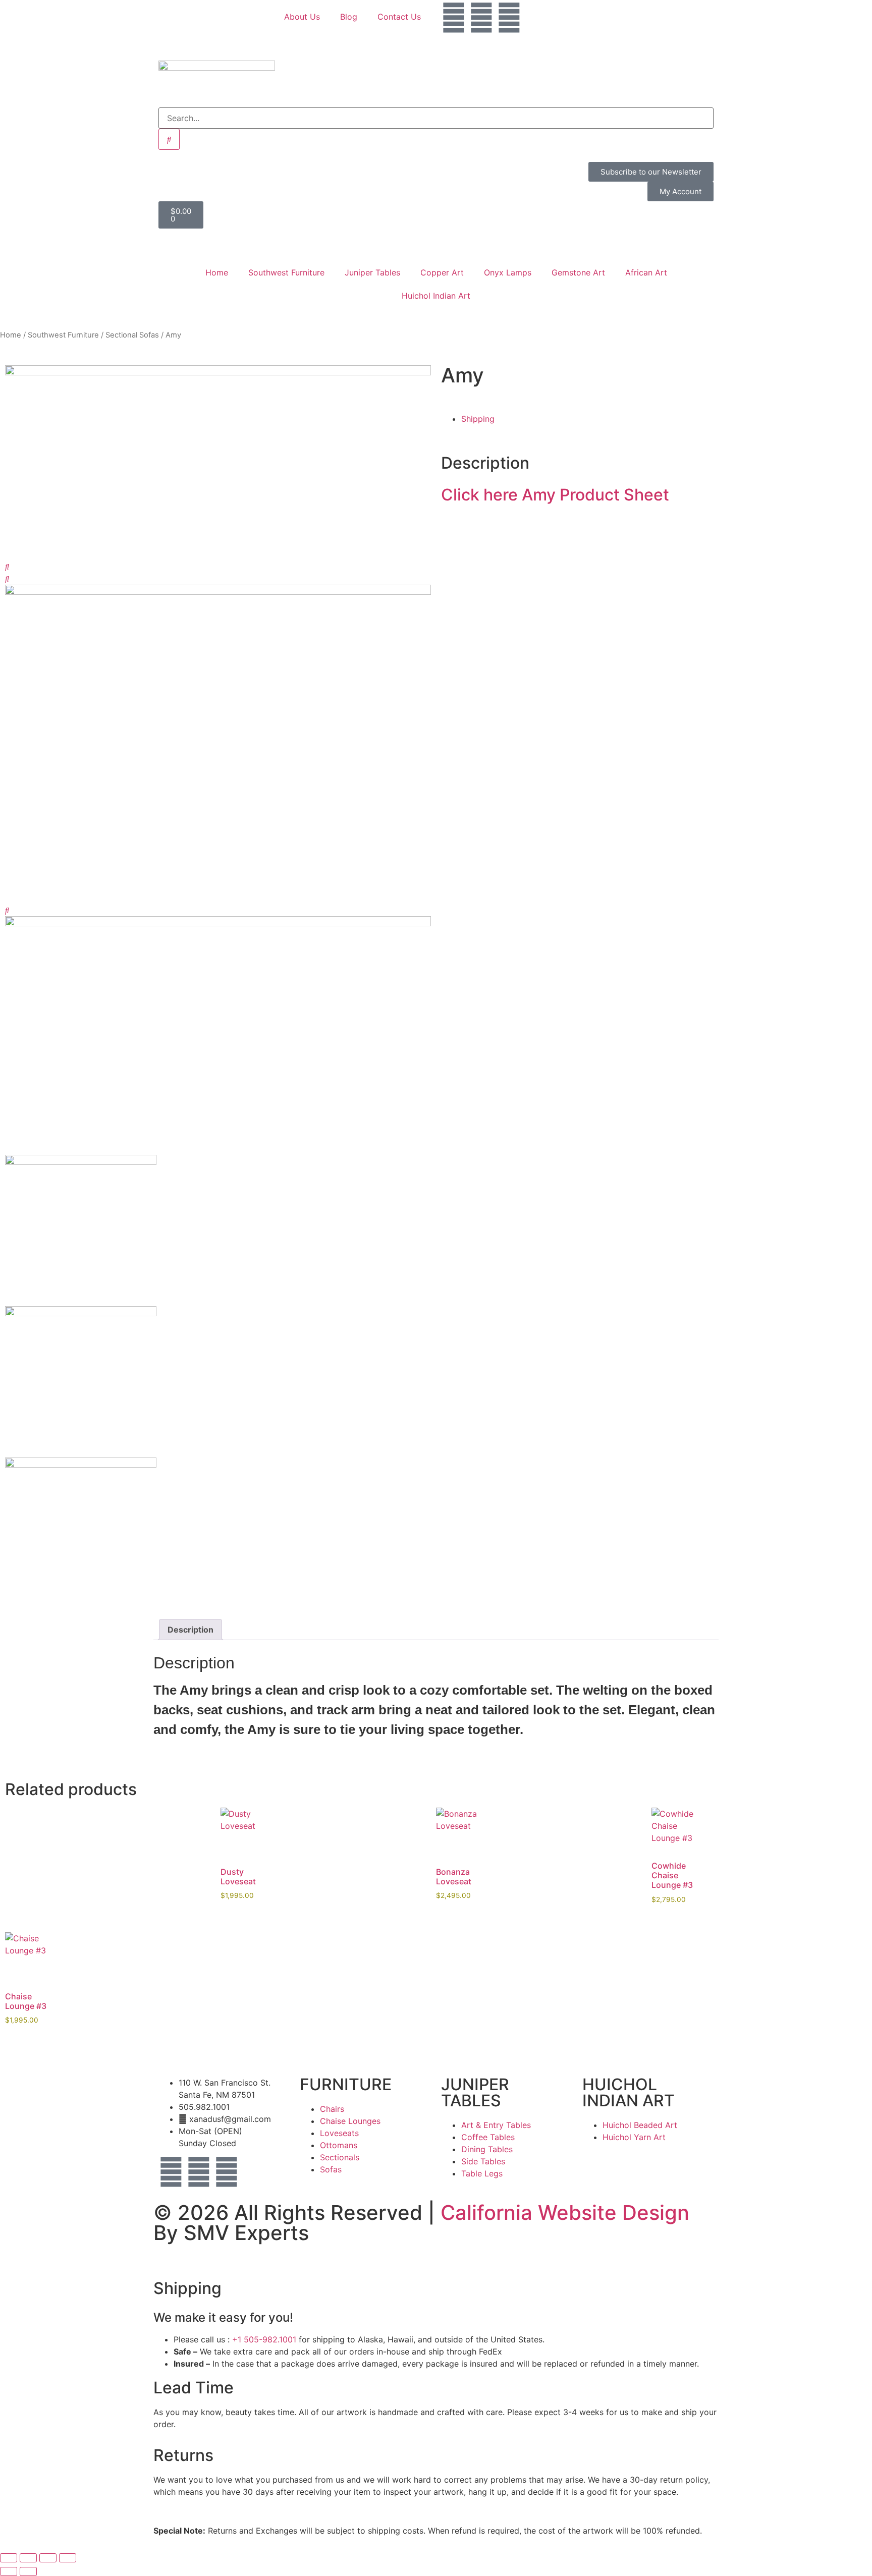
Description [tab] (190, 1630)
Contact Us (399, 17)
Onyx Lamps (508, 272)
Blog (349, 17)
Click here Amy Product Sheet (555, 495)
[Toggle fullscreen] (28, 2558)
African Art (646, 272)
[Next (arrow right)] (28, 2571)
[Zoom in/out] (9, 2558)
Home (217, 272)
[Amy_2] (218, 372)
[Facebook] (454, 18)
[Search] (169, 139)
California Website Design (565, 2213)
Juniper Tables (372, 272)
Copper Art (442, 272)
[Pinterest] (509, 18)
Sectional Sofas (132, 335)
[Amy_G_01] (218, 592)
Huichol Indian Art (436, 296)
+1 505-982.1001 (264, 2339)
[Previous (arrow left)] (9, 2571)
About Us (302, 17)
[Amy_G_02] (218, 923)
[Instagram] (481, 18)
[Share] (48, 2558)
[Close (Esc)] (68, 2558)
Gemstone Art (578, 272)
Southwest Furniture (286, 272)
